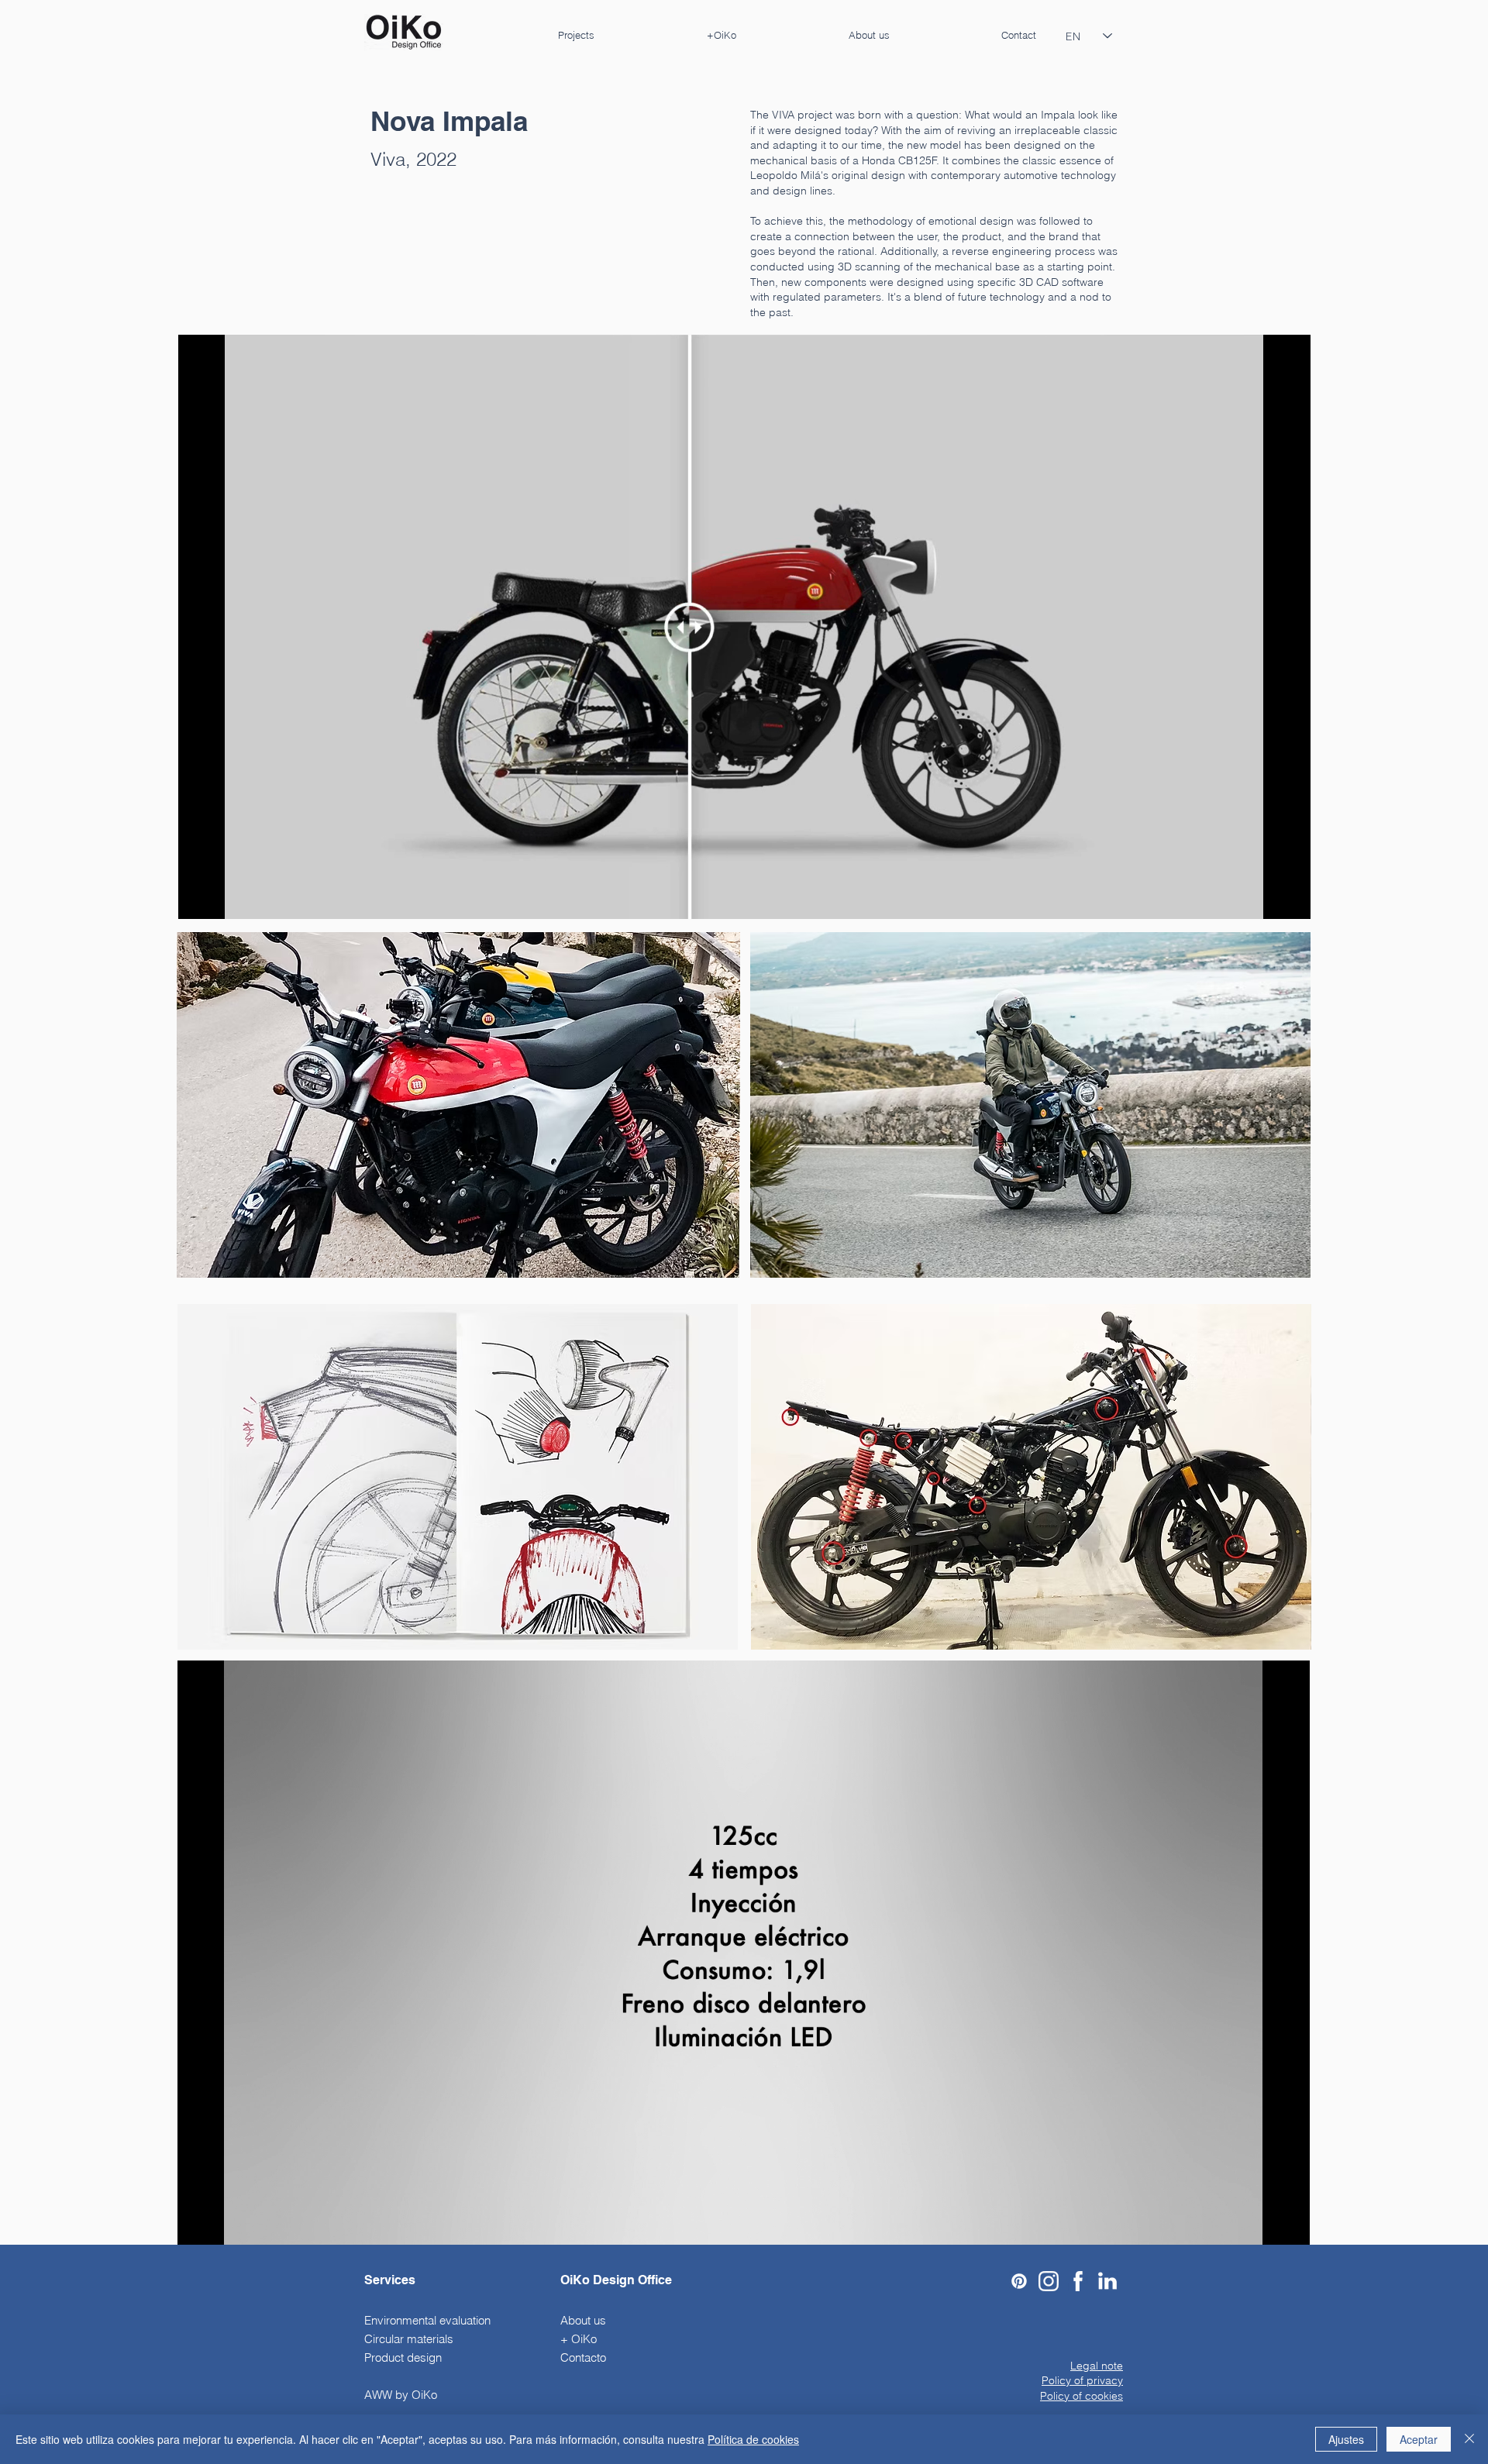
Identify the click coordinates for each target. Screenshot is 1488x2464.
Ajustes (1346, 2439)
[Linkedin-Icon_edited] (1107, 2281)
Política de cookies (753, 2439)
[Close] (1469, 2439)
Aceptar (1419, 2439)
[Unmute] (225, 898)
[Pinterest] (1019, 2281)
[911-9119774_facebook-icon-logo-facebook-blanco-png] (1078, 2281)
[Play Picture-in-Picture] (1263, 898)
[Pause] (198, 898)
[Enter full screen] (1290, 898)
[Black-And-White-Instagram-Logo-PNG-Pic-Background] (1049, 2281)
